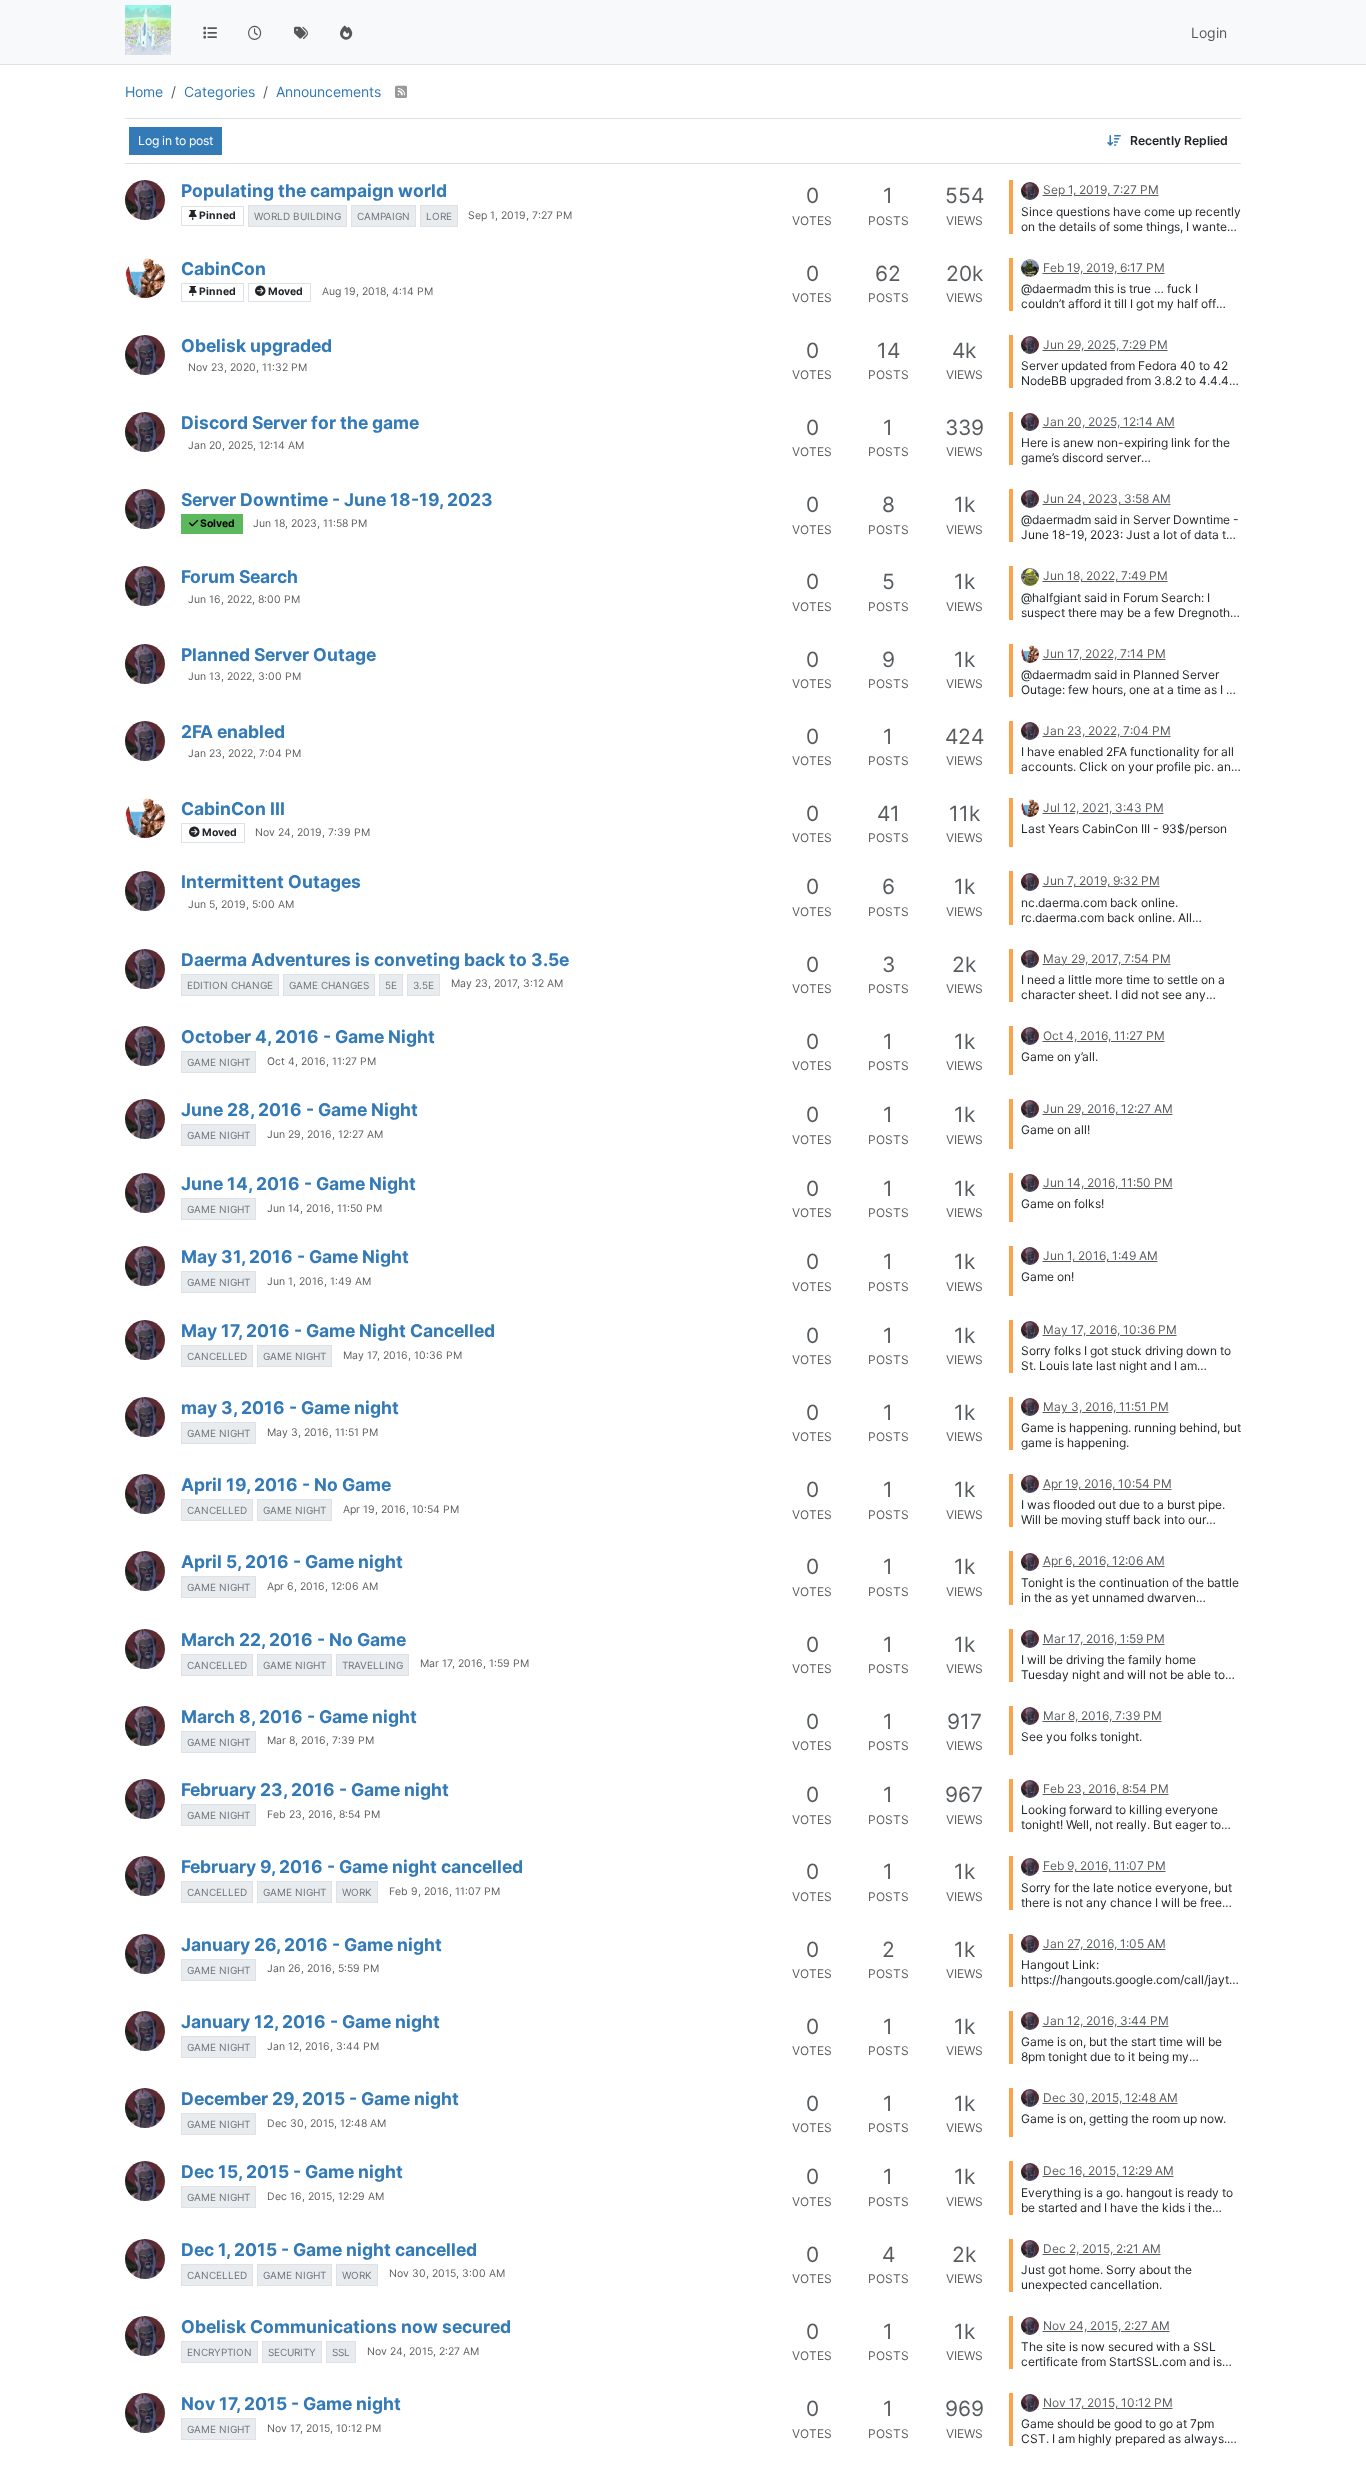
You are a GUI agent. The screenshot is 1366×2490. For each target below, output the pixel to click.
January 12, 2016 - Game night (310, 2021)
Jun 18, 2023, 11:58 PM (310, 523)
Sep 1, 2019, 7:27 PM (520, 215)
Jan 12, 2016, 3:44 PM (323, 2046)
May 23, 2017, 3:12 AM (507, 983)
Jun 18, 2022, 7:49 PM (1105, 575)
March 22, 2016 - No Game (293, 1639)
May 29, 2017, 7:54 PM (1107, 958)
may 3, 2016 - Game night (290, 1407)
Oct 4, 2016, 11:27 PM (321, 1061)
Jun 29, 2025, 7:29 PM (1105, 344)
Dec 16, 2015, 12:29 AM (325, 2196)
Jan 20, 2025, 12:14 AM (246, 445)
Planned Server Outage (278, 654)
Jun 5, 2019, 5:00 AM (241, 904)
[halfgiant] (145, 278)
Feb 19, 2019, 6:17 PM (1104, 267)
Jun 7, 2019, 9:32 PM (1101, 880)
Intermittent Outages (271, 881)
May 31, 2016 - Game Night (295, 1256)
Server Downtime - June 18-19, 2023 (337, 499)
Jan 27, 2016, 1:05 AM (1104, 1943)
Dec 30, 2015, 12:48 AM (326, 2123)
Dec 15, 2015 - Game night (292, 2171)
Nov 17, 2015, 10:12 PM (324, 2428)
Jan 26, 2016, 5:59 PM (323, 1968)
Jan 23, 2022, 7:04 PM (244, 753)
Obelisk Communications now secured (346, 2326)
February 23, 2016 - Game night (315, 1789)
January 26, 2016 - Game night (311, 1944)
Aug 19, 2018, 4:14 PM (377, 291)
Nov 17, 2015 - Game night (291, 2403)
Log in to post (175, 140)
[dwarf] (1030, 574)
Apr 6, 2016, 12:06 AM (322, 1586)
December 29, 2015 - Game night (320, 2098)
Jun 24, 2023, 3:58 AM (1107, 498)
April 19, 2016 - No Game (286, 1484)
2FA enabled (233, 731)
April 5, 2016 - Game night (292, 1561)
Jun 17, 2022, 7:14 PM (1104, 653)
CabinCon (223, 268)
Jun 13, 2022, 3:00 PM (244, 676)
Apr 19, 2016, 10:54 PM (401, 1509)
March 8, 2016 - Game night (299, 1716)
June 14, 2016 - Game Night (298, 1183)
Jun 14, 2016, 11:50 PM (324, 1208)
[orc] (1030, 266)
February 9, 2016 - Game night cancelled (352, 1866)
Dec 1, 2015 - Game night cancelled (329, 2249)
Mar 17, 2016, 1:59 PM (474, 1663)
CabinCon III (233, 808)
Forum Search (239, 576)
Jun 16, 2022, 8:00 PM (244, 599)
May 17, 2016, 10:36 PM (402, 1355)
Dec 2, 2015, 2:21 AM (1102, 2248)
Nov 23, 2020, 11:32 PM (247, 367)
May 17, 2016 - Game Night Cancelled (338, 1330)
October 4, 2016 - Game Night (308, 1036)
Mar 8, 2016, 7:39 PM (320, 1740)
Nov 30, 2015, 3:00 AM (447, 2273)
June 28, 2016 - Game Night (299, 1109)
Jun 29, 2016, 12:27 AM (325, 1134)
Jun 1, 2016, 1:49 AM (319, 1281)
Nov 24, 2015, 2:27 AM (423, 2351)
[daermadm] (145, 200)
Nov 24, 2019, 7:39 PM (312, 832)
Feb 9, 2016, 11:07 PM (444, 1891)
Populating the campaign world (314, 190)
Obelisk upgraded (256, 345)
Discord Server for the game (300, 422)
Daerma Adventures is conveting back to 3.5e (375, 959)
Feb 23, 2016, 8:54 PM (323, 1814)
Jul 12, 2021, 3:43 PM (1103, 807)
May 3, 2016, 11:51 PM (322, 1432)
